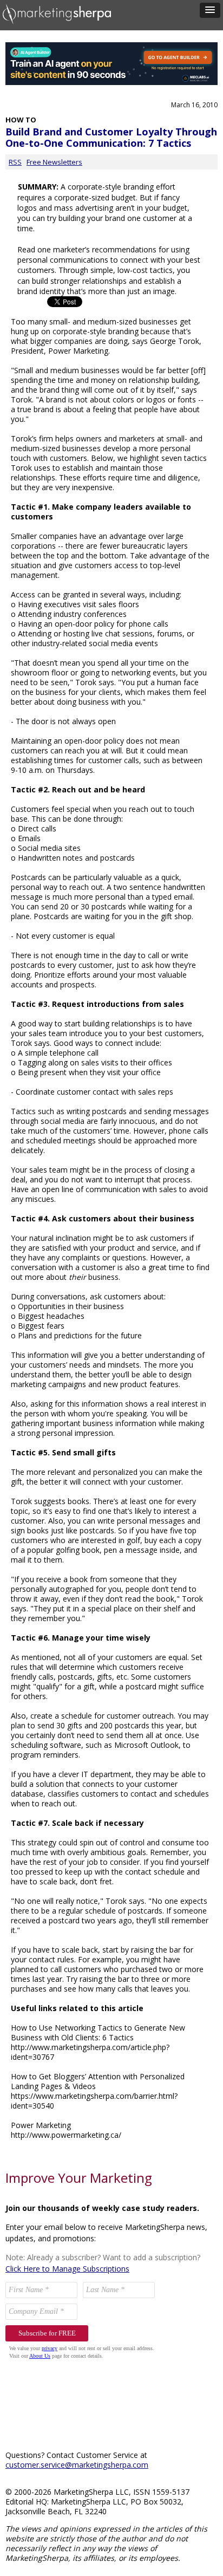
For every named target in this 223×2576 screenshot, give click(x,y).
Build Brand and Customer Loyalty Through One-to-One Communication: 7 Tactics (111, 137)
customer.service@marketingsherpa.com (77, 2465)
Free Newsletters (54, 162)
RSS (15, 162)
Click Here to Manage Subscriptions (67, 2269)
